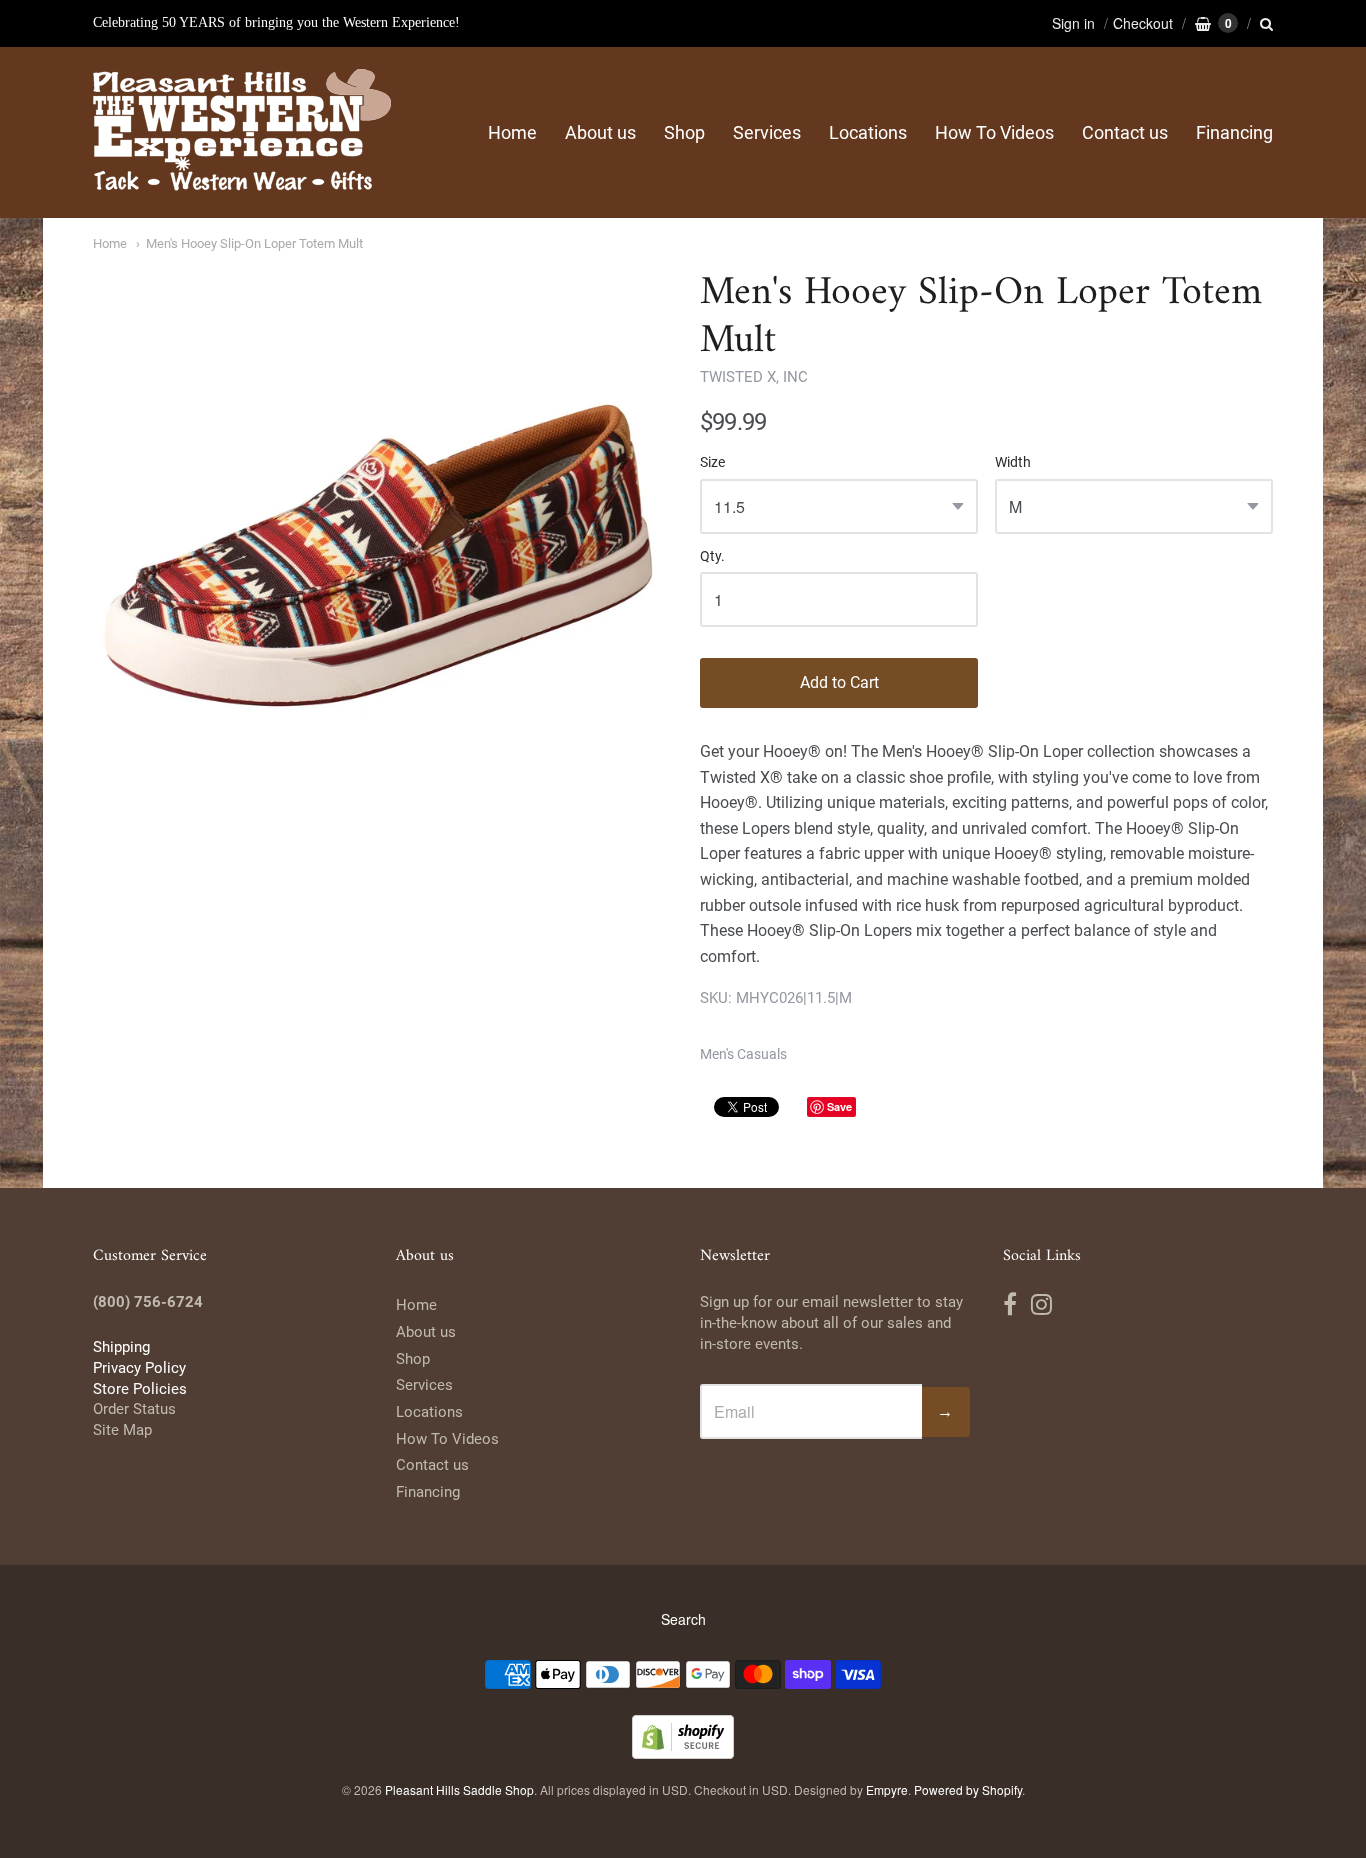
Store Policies (140, 1389)
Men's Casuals (743, 1054)
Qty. (712, 556)
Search (683, 1619)
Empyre (887, 1789)
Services (767, 132)
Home (512, 132)
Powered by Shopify (968, 1789)
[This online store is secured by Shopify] (683, 1752)
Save (839, 1106)
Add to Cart (839, 682)
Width (1013, 462)
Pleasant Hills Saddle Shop (459, 1789)
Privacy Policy (139, 1368)
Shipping (121, 1347)
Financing (1234, 132)
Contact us (1125, 132)
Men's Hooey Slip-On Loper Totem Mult (254, 243)
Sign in (1073, 23)
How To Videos (994, 132)
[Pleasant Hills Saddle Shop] (243, 132)
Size (712, 462)
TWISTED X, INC (754, 377)
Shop (684, 132)
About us (600, 132)
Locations (868, 132)
